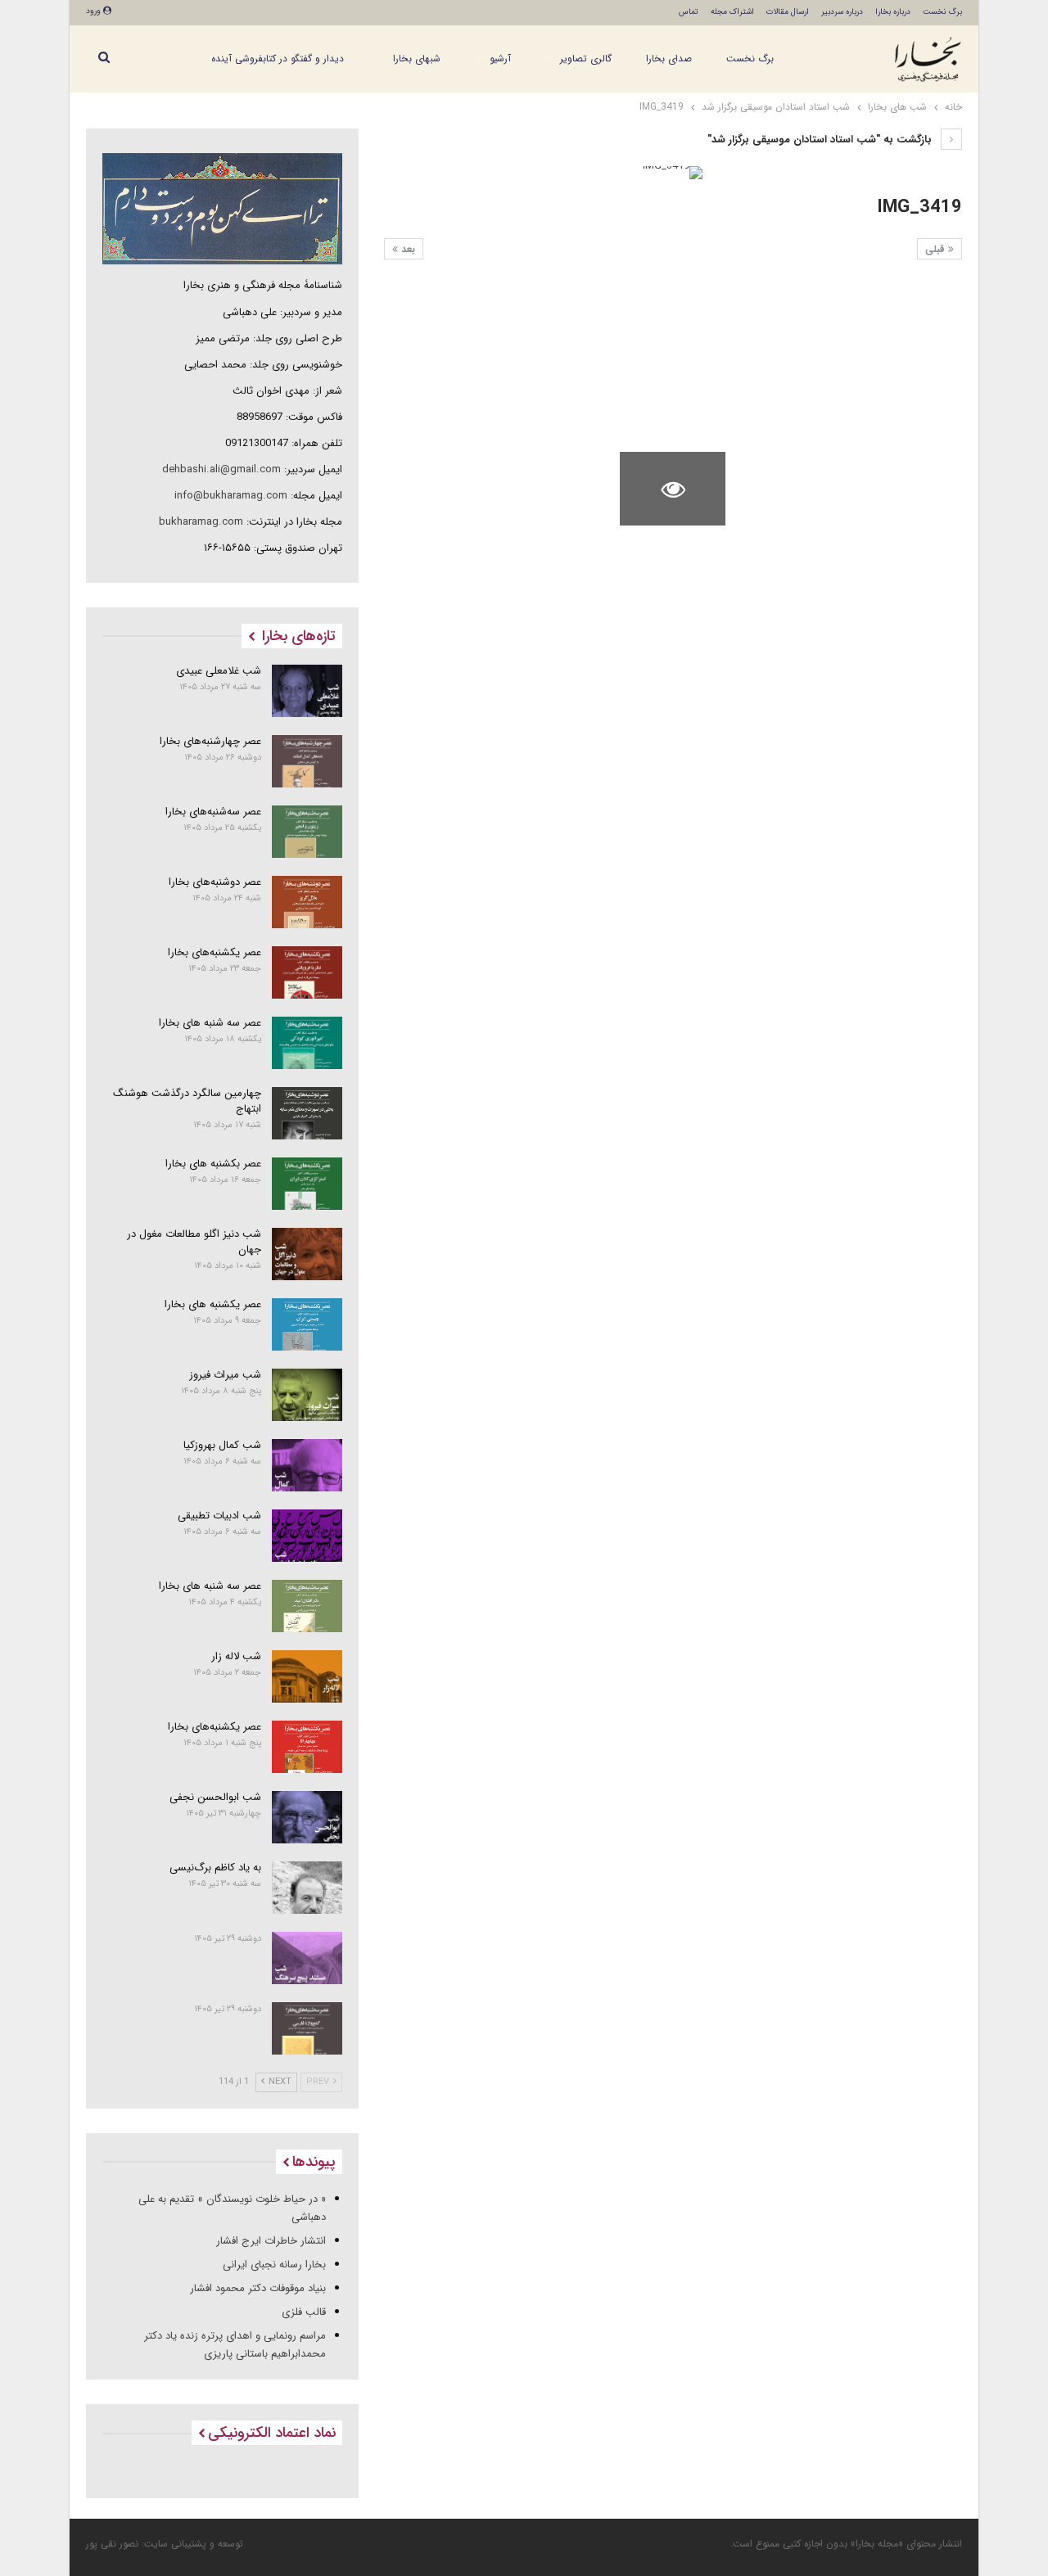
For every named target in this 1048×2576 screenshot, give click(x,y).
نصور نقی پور (112, 2544)
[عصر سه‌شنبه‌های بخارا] (307, 832)
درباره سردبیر (842, 12)
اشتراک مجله (732, 12)
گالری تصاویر (586, 59)
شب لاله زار (236, 1656)
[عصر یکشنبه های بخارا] (307, 1324)
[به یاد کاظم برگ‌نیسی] (307, 1888)
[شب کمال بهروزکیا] (307, 1465)
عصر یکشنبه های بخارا (213, 1304)
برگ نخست (942, 12)
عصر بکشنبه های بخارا (213, 1164)
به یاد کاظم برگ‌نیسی (215, 1868)
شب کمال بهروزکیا (222, 1445)
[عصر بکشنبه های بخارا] (307, 1184)
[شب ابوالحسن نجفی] (307, 1817)
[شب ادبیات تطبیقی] (307, 1536)
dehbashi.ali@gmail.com (221, 469)
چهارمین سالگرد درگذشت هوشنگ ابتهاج (187, 1101)
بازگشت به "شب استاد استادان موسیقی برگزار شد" (821, 140)
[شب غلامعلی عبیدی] (307, 691)
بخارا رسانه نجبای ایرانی (274, 2265)
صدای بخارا (669, 59)
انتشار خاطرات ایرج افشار (271, 2241)
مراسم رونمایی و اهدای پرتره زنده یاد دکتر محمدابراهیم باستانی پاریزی (235, 2345)
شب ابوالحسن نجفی (215, 1797)
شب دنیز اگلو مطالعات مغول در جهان (194, 1242)
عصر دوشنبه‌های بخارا (215, 882)
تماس (689, 12)
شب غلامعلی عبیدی (219, 671)
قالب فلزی (304, 2312)
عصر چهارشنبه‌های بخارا (210, 741)
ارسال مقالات (788, 12)
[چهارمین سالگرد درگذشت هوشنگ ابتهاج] (307, 1113)
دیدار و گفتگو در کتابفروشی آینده (278, 59)
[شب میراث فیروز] (307, 1395)
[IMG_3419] (909, 316)
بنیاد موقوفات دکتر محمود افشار (258, 2288)
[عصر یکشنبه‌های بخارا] (307, 972)
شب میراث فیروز (225, 1375)
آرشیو (500, 59)
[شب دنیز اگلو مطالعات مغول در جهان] (307, 1254)
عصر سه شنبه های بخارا (210, 1023)
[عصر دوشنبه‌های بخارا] (307, 902)
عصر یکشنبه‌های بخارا (215, 952)
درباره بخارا (893, 12)
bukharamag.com (201, 522)
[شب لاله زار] (307, 1676)
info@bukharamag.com (231, 496)
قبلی (937, 249)
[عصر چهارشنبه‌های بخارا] (307, 761)
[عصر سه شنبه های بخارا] (307, 1043)
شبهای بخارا (417, 59)
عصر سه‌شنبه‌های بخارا (213, 812)
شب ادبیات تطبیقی (219, 1516)
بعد (407, 249)
